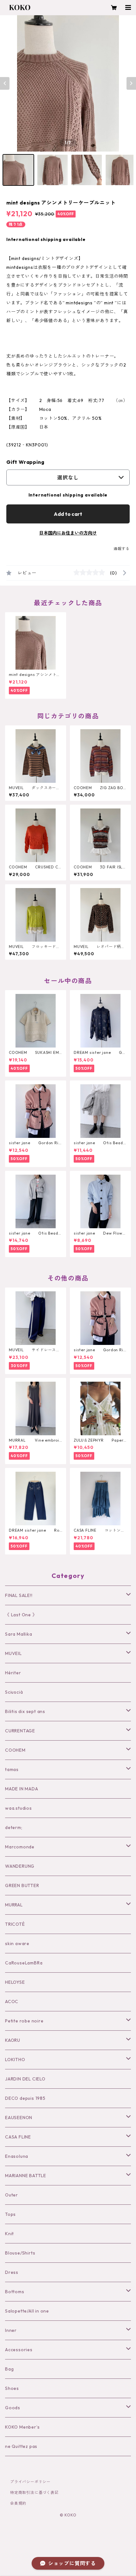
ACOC (12, 2002)
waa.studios (19, 1808)
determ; (14, 1827)
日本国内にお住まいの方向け (68, 533)
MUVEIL (13, 1653)
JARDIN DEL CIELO (25, 2079)
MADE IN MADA (22, 1789)
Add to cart (68, 514)
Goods (13, 2408)
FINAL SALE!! (19, 1595)
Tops (10, 2214)
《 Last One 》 (21, 1615)
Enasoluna (17, 2156)
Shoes (12, 2388)
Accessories (19, 2350)
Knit (9, 2234)
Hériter (13, 1673)
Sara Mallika (19, 1634)
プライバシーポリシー (30, 2482)
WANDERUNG (20, 1866)
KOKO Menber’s (22, 2427)
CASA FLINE (18, 2137)
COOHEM (15, 1750)
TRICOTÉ (15, 1924)
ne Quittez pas (21, 2446)
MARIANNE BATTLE (26, 2176)
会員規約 (18, 2503)
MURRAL (14, 1905)
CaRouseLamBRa (24, 1963)
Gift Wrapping (25, 462)
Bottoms (15, 2292)
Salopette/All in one (27, 2311)
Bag (9, 2369)
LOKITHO (15, 2060)
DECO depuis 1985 (25, 2098)
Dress (12, 2272)
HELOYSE (15, 1982)
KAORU (13, 2040)
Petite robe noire (24, 2021)
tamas (12, 1769)
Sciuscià (14, 1692)
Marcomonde (20, 1847)
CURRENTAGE (20, 1731)
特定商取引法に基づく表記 (34, 2492)
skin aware (17, 1943)
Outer (12, 2195)
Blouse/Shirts (20, 2253)
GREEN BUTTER (22, 1885)
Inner (11, 2330)
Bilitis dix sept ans (25, 1711)
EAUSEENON (19, 2118)
